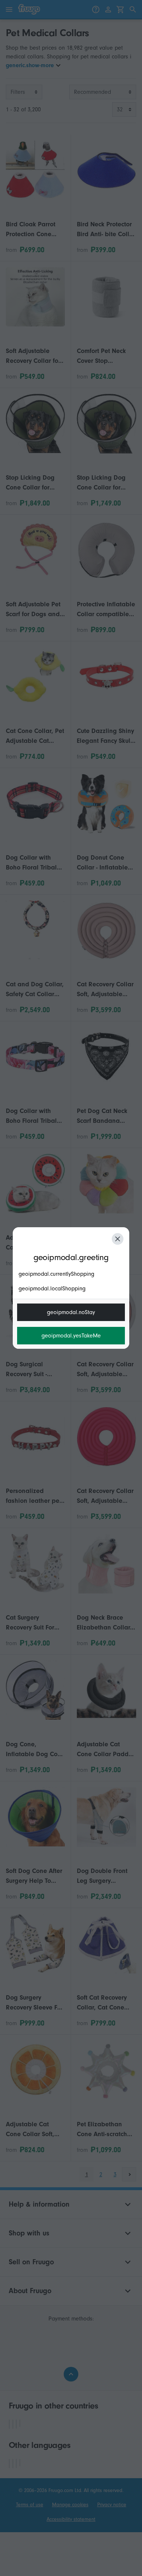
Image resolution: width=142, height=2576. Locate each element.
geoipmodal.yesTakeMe (71, 1336)
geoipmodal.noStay (71, 1312)
